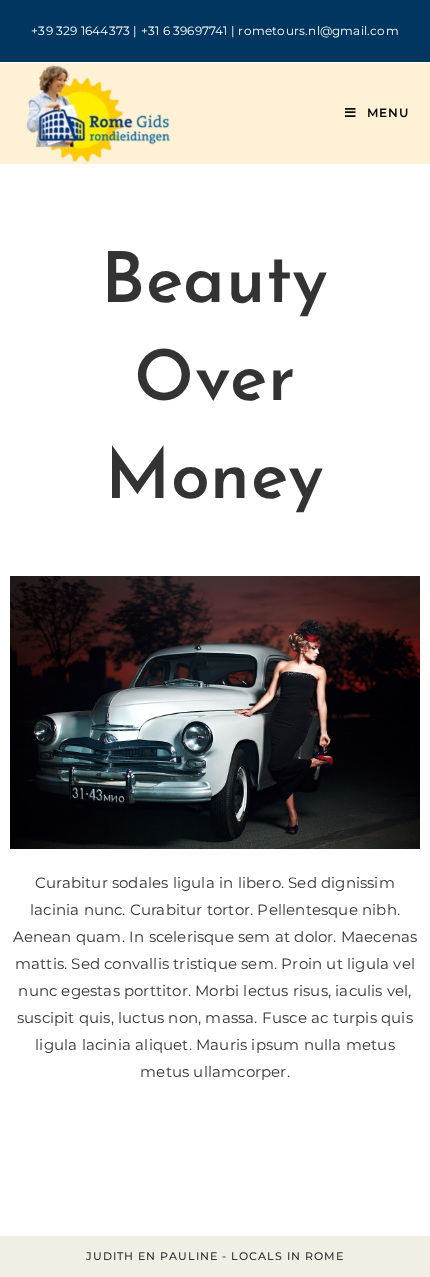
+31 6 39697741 (184, 30)
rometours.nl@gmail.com (318, 30)
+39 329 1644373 (80, 30)
